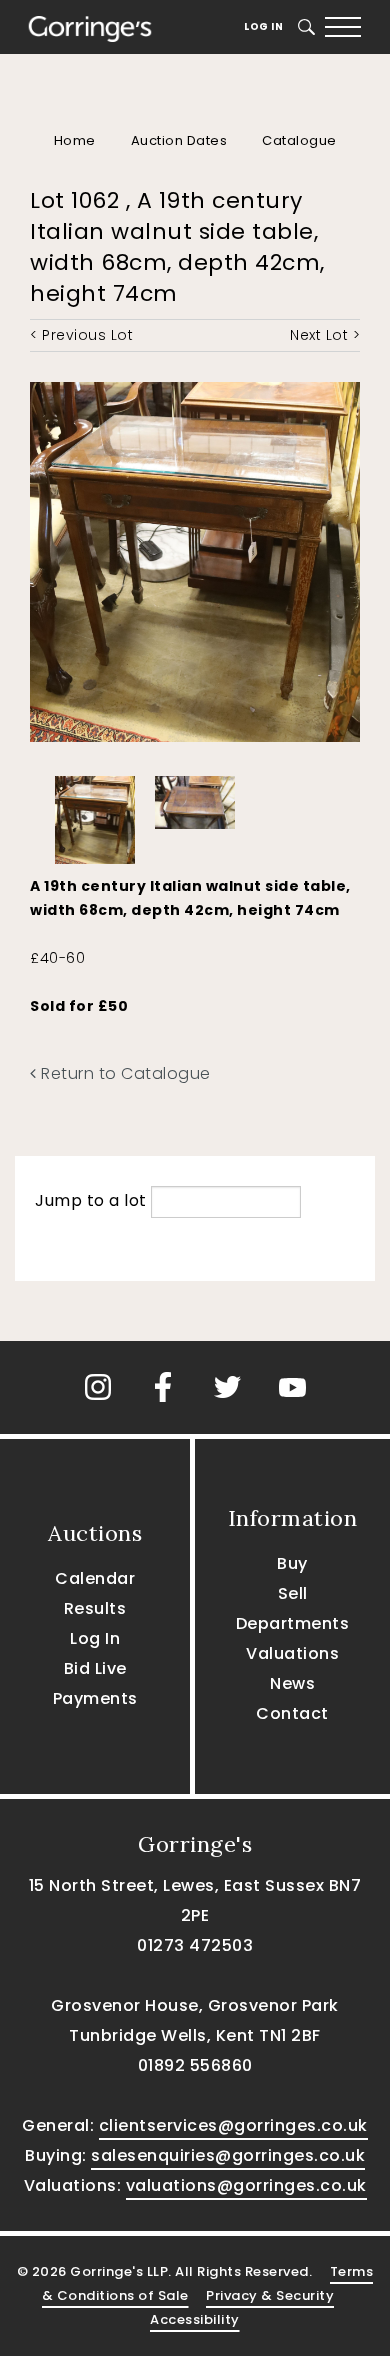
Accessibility (195, 2319)
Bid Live (95, 1668)
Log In (263, 26)
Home (75, 140)
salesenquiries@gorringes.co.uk (228, 2155)
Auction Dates (179, 140)
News (292, 1683)
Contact (292, 1713)
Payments (95, 1698)
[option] (95, 814)
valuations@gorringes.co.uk (246, 2185)
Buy (292, 1563)
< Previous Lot (81, 335)
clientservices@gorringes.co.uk (233, 2125)
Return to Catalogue (124, 1073)
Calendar (95, 1578)
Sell (293, 1593)
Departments (293, 1623)
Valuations (292, 1653)
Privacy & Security (270, 2295)
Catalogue (299, 140)
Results (95, 1608)
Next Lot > (325, 335)
